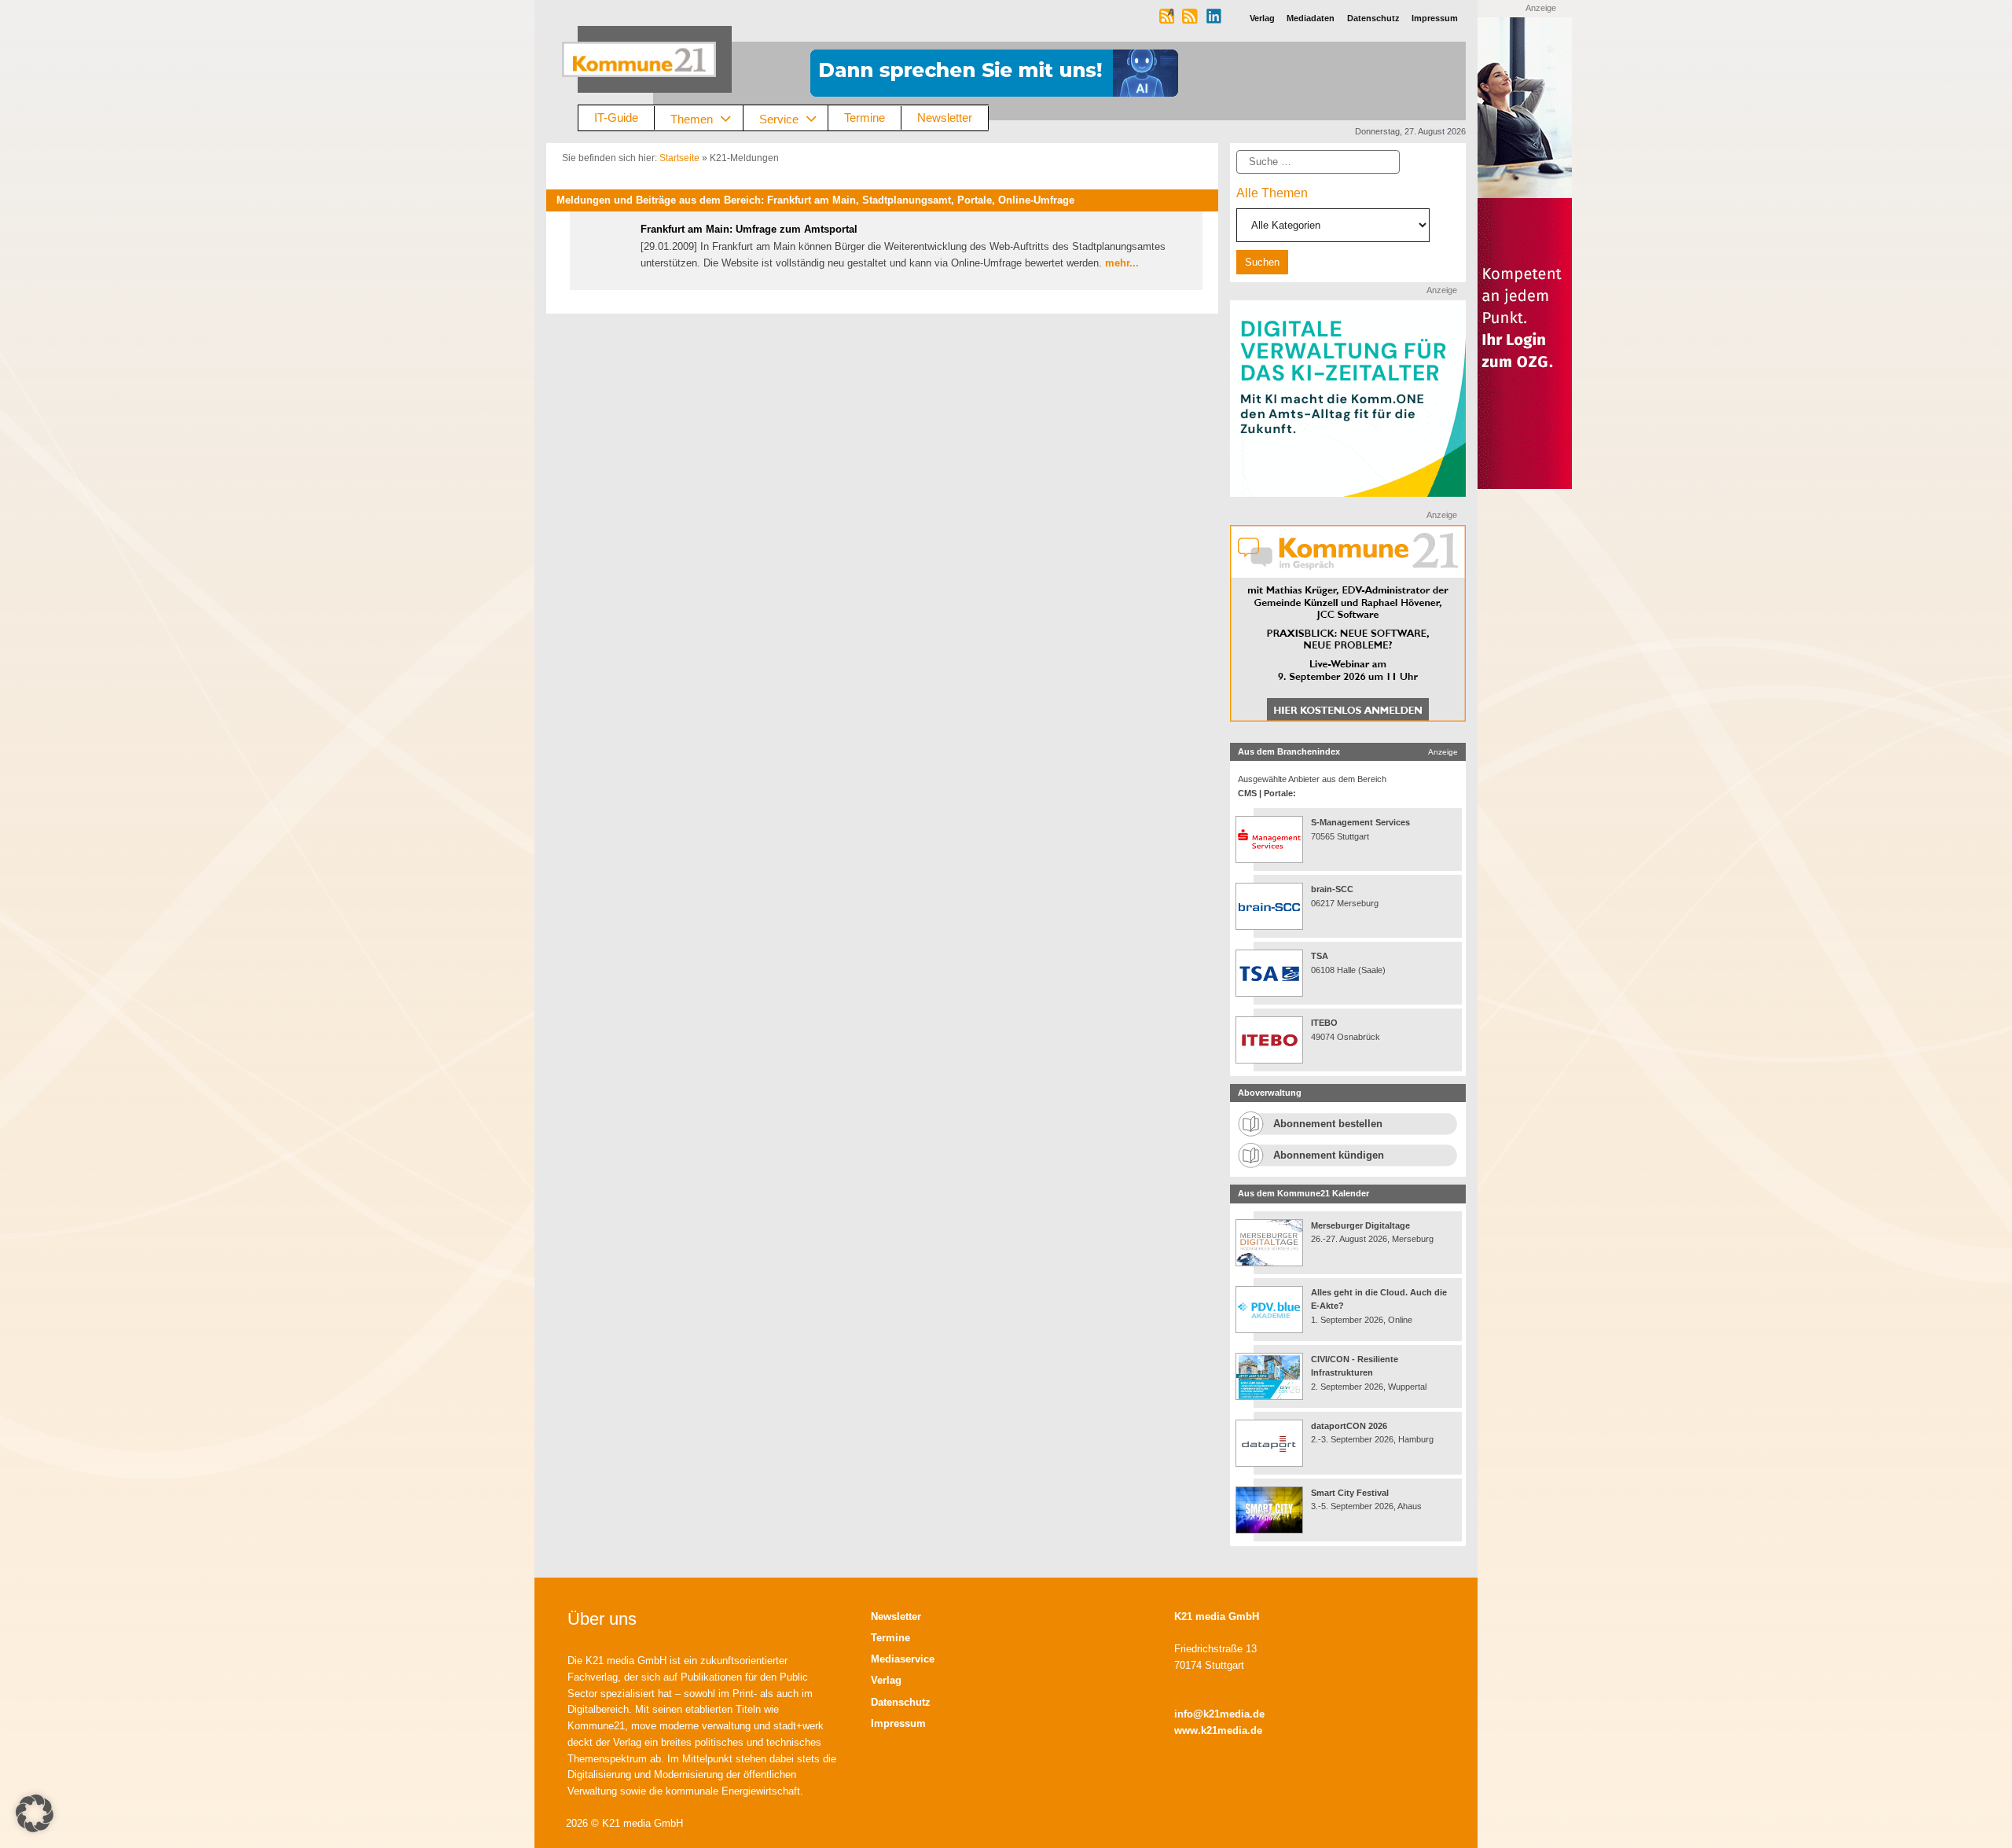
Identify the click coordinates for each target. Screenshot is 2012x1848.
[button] (35, 1813)
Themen (692, 118)
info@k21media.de (1219, 1714)
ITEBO (1324, 1023)
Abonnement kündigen (1329, 1155)
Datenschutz (901, 1702)
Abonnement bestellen (1328, 1124)
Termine (865, 118)
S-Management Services (1360, 822)
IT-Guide (616, 118)
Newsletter (945, 118)
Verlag (886, 1680)
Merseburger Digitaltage (1360, 1225)
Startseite (679, 158)
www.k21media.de (1218, 1730)
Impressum (898, 1723)
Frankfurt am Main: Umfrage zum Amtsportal (749, 229)
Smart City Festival (1351, 1493)
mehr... (1122, 263)
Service (779, 118)
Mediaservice (903, 1659)
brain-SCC (1332, 889)
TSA (1320, 956)
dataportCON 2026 (1349, 1426)
